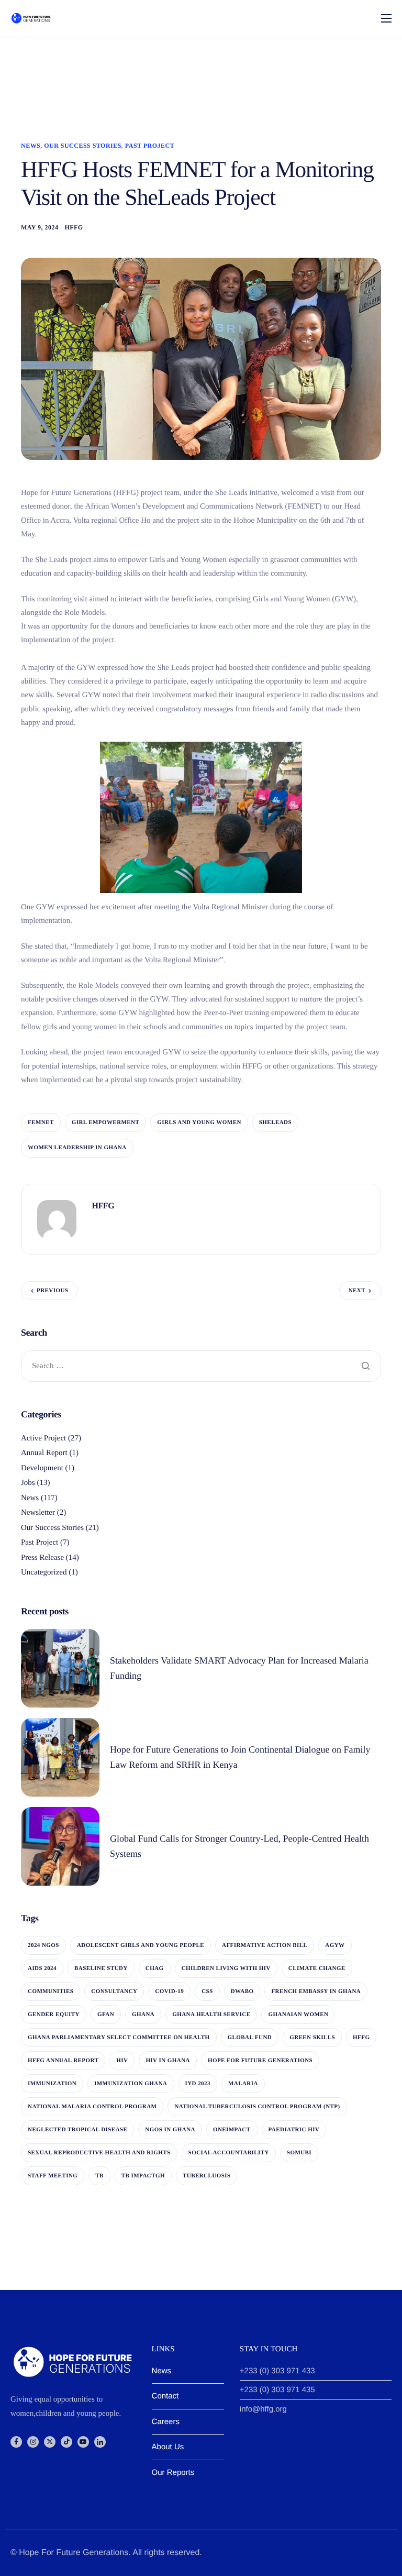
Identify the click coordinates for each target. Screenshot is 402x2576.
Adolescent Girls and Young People (141, 1945)
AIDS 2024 (42, 1968)
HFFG (74, 227)
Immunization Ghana (131, 2084)
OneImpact (232, 2130)
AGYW (335, 1945)
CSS (207, 1991)
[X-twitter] (50, 2442)
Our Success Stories (83, 146)
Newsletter (38, 1513)
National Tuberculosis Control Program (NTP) (257, 2107)
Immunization (52, 2084)
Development (42, 1468)
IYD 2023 (198, 2084)
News (31, 146)
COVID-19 (169, 1991)
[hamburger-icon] (386, 18)
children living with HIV (226, 1968)
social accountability (229, 2153)
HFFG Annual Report (63, 2061)
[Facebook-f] (16, 2442)
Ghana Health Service (211, 2014)
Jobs (28, 1483)
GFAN (106, 2014)
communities (51, 1991)
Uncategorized (44, 1572)
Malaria (243, 2084)
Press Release (42, 1558)
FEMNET (41, 1122)
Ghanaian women (298, 2014)
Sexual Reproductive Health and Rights (99, 2153)
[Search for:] (201, 1366)
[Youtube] (83, 2442)
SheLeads (275, 1122)
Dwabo (242, 1991)
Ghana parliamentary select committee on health (119, 2038)
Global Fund (250, 2038)
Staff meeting (53, 2176)
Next (357, 1291)
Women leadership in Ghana (77, 1148)
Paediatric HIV (294, 2130)
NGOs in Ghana (170, 2130)
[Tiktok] (66, 2442)
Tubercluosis (206, 2176)
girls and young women (199, 1122)
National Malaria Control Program (92, 2107)
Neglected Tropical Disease (77, 2130)
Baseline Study (101, 1968)
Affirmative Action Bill (265, 1945)
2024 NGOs (43, 1945)
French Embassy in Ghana (316, 1991)
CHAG (155, 1968)
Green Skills (312, 2038)
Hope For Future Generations (260, 2061)
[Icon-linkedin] (100, 2442)
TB (99, 2176)
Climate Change (317, 1968)
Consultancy (114, 1991)
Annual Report (44, 1453)
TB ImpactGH (143, 2176)
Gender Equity (54, 2014)
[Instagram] (33, 2442)
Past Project (150, 146)
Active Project (43, 1438)
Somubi (299, 2153)
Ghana (143, 2014)
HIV (122, 2061)
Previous (52, 1291)
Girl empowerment (106, 1122)
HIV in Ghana (168, 2061)
